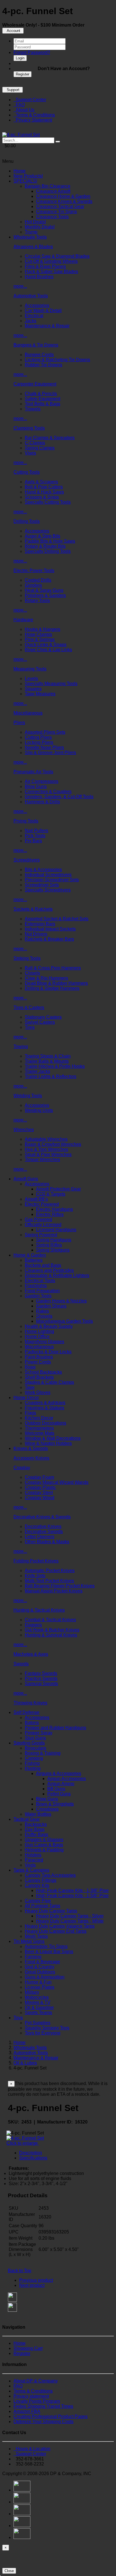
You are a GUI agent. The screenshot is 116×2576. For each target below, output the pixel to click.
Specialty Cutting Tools (48, 502)
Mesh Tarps (36, 1936)
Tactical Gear (27, 1819)
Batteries (34, 1260)
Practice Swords (41, 1678)
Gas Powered (38, 1219)
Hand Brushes (39, 277)
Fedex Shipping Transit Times (43, 2406)
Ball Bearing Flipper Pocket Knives (60, 1586)
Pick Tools (35, 836)
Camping (34, 1758)
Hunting (33, 1768)
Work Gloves (38, 1392)
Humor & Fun (38, 1982)
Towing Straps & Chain (48, 1056)
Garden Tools (38, 1296)
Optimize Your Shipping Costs (43, 2422)
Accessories (37, 305)
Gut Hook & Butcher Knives (52, 1630)
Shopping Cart (28, 2348)
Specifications (33, 2158)
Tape (30, 1387)
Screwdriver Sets (42, 885)
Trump (31, 232)
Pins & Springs (40, 639)
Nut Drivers (36, 934)
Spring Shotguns (53, 1250)
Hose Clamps (38, 634)
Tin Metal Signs (29, 1941)
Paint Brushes (39, 1357)
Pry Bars (33, 841)
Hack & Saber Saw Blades (51, 271)
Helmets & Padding (44, 1850)
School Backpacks (43, 1372)
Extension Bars (40, 924)
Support (13, 90)
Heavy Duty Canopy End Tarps (56, 1931)
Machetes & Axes (31, 1654)
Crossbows (47, 1809)
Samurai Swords (41, 1684)
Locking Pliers (39, 742)
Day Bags (35, 1829)
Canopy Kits (37, 1885)
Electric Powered (42, 1204)
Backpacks (36, 1824)
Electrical (34, 316)
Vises (30, 453)
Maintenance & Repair (47, 326)
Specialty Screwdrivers (48, 890)
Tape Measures (40, 694)
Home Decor (26, 1398)
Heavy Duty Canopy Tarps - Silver (70, 1916)
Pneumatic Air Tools (33, 772)
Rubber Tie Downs (43, 365)
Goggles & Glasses (44, 1840)
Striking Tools (27, 958)
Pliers (19, 723)
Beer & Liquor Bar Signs (49, 1952)
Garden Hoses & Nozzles (61, 1301)
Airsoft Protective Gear (58, 1189)
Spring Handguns (54, 1240)
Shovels (44, 1316)
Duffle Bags (36, 1834)
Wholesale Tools (30, 237)
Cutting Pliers (38, 737)
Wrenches (24, 1130)
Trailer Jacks (37, 1071)
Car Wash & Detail (43, 310)
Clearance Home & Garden (63, 196)
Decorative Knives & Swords (42, 1517)
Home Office (37, 1336)
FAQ (19, 105)
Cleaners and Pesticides (49, 1270)
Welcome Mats (40, 1433)
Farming (33, 1957)
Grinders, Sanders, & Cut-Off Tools (59, 797)
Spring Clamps (40, 448)
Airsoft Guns (26, 1179)
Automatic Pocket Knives (50, 1571)
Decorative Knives (43, 1526)
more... (20, 286)
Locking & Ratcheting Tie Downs (57, 360)
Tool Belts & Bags (43, 404)
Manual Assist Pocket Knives (54, 1591)
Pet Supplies (38, 2023)
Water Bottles (38, 1814)
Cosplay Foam (39, 1477)
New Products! (28, 176)
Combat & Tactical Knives (50, 1620)
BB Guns (56, 1789)
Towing (21, 1046)
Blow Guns (36, 786)
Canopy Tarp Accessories (50, 1875)
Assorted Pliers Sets (45, 732)
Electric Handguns (54, 1209)
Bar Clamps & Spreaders (50, 438)
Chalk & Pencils (41, 394)
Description (31, 2153)
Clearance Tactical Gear (60, 206)
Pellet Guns (59, 1794)
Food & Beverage (42, 1962)
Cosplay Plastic (40, 1487)
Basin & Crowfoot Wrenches (53, 1144)
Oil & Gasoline (39, 2007)
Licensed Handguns (56, 1230)
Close (9, 2571)
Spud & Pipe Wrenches (48, 1154)
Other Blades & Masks (47, 1542)
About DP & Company (36, 2381)
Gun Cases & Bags (44, 1845)
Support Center (30, 100)
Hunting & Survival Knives (51, 1635)
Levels (31, 678)
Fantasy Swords (41, 1673)
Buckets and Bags (43, 1265)
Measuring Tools (30, 669)
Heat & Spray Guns (44, 590)
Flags (30, 1413)
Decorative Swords (44, 1531)
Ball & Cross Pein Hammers (53, 968)
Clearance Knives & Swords (64, 201)
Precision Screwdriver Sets (52, 880)
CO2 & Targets (51, 1194)
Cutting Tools (27, 472)
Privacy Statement (33, 120)
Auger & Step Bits (43, 536)
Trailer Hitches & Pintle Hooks (55, 1066)
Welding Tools (28, 1096)
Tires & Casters (29, 1007)
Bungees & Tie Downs (36, 345)
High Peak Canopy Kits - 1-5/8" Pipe (72, 1896)
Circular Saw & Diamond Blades (57, 256)
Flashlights (36, 1286)
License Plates (40, 1987)
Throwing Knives (30, 1703)
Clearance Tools (52, 217)
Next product (32, 2285)
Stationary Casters (43, 1017)
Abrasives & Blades (33, 247)
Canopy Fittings (41, 1880)
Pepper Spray (39, 1733)
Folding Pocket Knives (36, 1561)
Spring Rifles (49, 1245)
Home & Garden (30, 1255)
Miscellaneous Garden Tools (64, 1321)
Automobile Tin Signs (46, 1946)
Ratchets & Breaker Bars (49, 939)
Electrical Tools (40, 1281)
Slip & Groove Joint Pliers (50, 753)
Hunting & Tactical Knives (39, 1610)
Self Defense (26, 1712)
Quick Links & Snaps (46, 645)
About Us (24, 110)
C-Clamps (35, 443)
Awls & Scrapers (41, 482)
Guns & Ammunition (45, 1977)
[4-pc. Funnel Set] (21, 135)
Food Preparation (42, 1291)
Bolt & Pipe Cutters (44, 487)
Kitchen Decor (39, 1418)
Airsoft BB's (36, 1199)
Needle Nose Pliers (44, 747)
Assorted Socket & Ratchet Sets (57, 919)
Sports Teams (38, 2013)
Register (23, 74)
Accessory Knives (31, 1458)
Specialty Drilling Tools (48, 551)
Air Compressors (42, 781)
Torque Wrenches (42, 1160)
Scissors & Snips (42, 497)
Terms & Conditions (34, 115)
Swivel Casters (40, 1022)
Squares (33, 689)
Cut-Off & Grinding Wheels (51, 261)
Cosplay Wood (40, 1498)
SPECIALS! (25, 181)
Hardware (23, 620)
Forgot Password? (32, 52)
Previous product (36, 2280)
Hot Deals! (35, 222)
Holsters (33, 1855)
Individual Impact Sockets (50, 929)
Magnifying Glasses (44, 1342)
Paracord (34, 1860)
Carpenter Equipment (35, 384)
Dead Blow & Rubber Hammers (56, 983)
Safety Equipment (43, 399)
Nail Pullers (36, 831)
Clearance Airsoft (53, 191)
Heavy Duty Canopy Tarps (51, 1911)
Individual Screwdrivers (48, 875)
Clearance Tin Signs (56, 212)
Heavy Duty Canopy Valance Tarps (60, 1926)
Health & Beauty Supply (49, 1326)
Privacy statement (31, 2396)
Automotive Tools (31, 296)
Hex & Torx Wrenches (46, 1149)
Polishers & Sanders (45, 595)
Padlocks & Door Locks (48, 1352)
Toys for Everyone (43, 2033)
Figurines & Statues (44, 1408)
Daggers (33, 1625)
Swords (21, 1664)
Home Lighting (39, 1331)
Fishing (32, 1763)
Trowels (33, 409)
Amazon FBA (27, 2411)
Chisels (32, 973)
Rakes (43, 1311)
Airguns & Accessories (59, 1773)
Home (20, 171)
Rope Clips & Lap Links (48, 650)
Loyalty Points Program (37, 2401)
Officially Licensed (43, 1225)
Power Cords (38, 1362)
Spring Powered (41, 1235)
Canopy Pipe (38, 1901)
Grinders (33, 585)
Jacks (31, 321)
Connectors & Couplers (48, 792)
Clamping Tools (29, 428)
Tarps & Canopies (31, 1870)
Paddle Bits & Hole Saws (50, 541)
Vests (30, 1865)
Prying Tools (26, 821)
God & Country (40, 1967)
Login (20, 58)
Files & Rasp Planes (45, 266)
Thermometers (39, 1428)
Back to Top (20, 2271)
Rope (30, 1367)
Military (32, 1992)
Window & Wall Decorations (53, 1438)
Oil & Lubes (25, 2063)
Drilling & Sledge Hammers (52, 988)
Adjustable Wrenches (46, 1139)
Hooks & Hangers (43, 629)
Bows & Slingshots (55, 1804)
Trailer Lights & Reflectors (51, 1076)
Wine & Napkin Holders (48, 1443)
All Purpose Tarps (43, 1906)
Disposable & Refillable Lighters (57, 1275)
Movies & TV (38, 2002)
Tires (30, 1027)
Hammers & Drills (42, 802)
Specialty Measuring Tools (51, 684)
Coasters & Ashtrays (45, 1403)
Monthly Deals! (40, 227)
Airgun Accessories (67, 1779)
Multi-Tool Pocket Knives (49, 1581)
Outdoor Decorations (45, 1423)
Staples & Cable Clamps (49, 1382)
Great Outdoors (40, 1972)
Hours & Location (32, 2449)
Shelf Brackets (39, 1377)
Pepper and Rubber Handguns (55, 1728)
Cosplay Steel (39, 1492)
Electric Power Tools (34, 571)
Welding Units (39, 1110)
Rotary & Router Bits (45, 546)
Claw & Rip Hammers (46, 978)
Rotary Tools (37, 600)
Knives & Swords (31, 1448)
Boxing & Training (43, 1753)
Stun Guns (35, 1738)
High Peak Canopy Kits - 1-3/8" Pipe (72, 1890)
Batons (32, 1723)
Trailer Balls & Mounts (47, 1061)
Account (13, 31)
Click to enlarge (23, 2143)
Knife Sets (35, 1576)
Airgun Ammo (61, 1784)
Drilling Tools (27, 521)
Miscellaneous (28, 713)
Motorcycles (37, 1997)
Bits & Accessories (43, 870)
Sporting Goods (29, 1743)
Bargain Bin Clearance (48, 186)
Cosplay (22, 1468)
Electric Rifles (50, 1214)
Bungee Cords (39, 355)
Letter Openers (40, 1537)
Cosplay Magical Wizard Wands (57, 1482)
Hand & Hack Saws (44, 492)
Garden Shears (51, 1306)
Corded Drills (38, 580)
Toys (18, 2018)
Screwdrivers (27, 860)
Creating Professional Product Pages (51, 2416)
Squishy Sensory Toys (47, 2028)
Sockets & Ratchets (33, 909)
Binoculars (35, 1748)
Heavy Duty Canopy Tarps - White (70, 1921)
